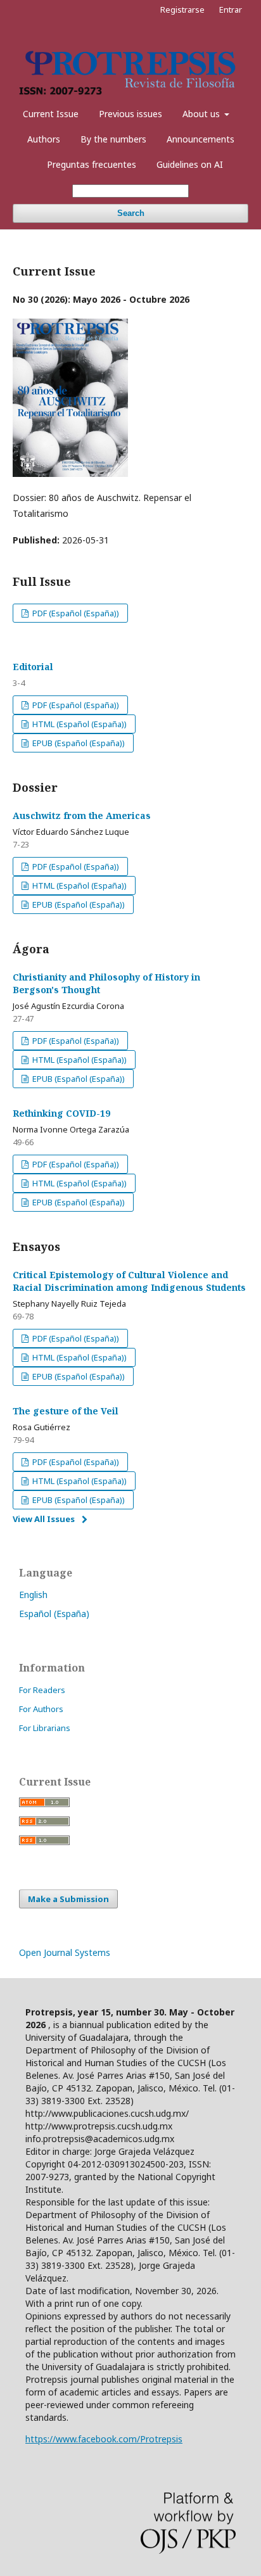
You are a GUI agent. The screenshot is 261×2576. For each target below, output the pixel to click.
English (33, 1595)
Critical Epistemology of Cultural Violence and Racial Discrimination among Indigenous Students (129, 1281)
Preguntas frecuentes (92, 164)
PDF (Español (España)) (75, 613)
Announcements (201, 139)
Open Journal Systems (65, 1952)
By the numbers (113, 139)
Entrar (231, 10)
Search (131, 213)
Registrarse (182, 10)
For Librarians (45, 1728)
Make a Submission (68, 1899)
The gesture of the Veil (66, 1411)
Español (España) (54, 1614)
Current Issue (51, 114)
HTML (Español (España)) (79, 724)
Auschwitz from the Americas (82, 815)
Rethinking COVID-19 (61, 1113)
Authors (44, 139)
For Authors (41, 1709)
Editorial (33, 667)
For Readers (42, 1690)
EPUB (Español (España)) (78, 743)
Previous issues (130, 114)
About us (202, 114)
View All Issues (44, 1519)
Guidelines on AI (190, 164)
